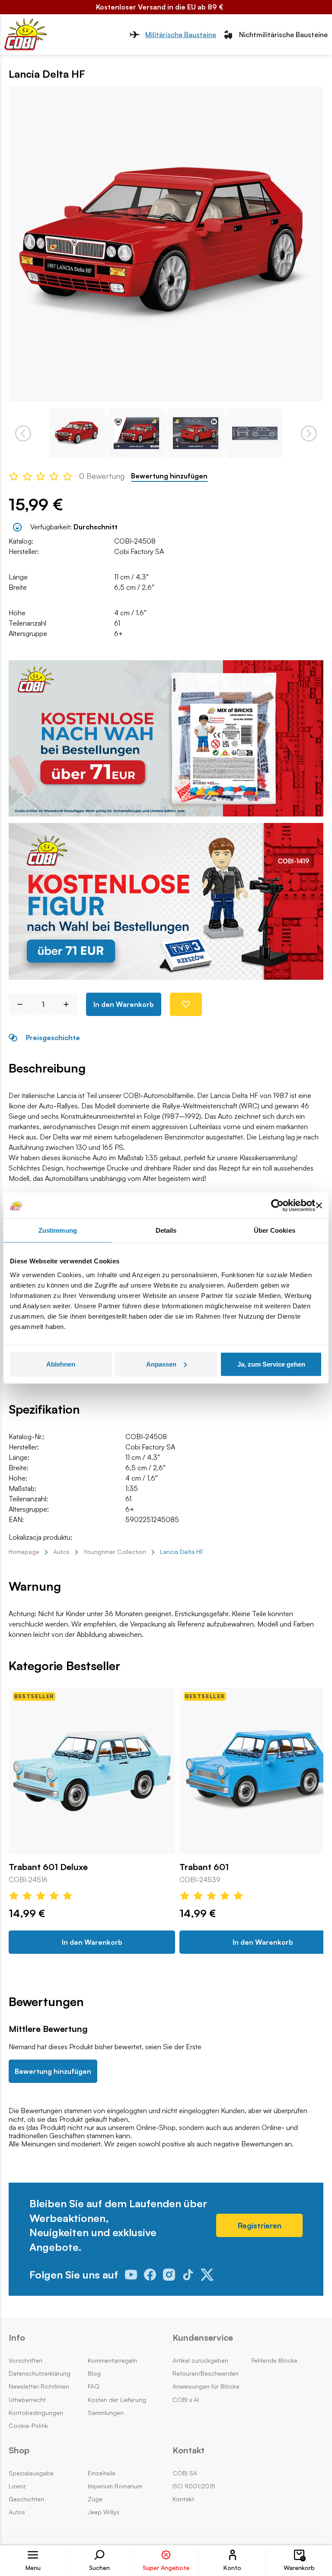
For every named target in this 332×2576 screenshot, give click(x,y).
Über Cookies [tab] (275, 1230)
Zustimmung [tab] (58, 1230)
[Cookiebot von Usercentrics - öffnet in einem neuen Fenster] (277, 1206)
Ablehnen (61, 1364)
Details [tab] (166, 1230)
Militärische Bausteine (181, 35)
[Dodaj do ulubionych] (186, 1004)
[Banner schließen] (319, 1206)
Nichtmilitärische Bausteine (283, 35)
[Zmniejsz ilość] (17, 1004)
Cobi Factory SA (139, 551)
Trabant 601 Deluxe (48, 1867)
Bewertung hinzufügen (169, 476)
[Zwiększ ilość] (69, 1004)
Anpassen (161, 1364)
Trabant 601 (204, 1867)
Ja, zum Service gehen (271, 1364)
